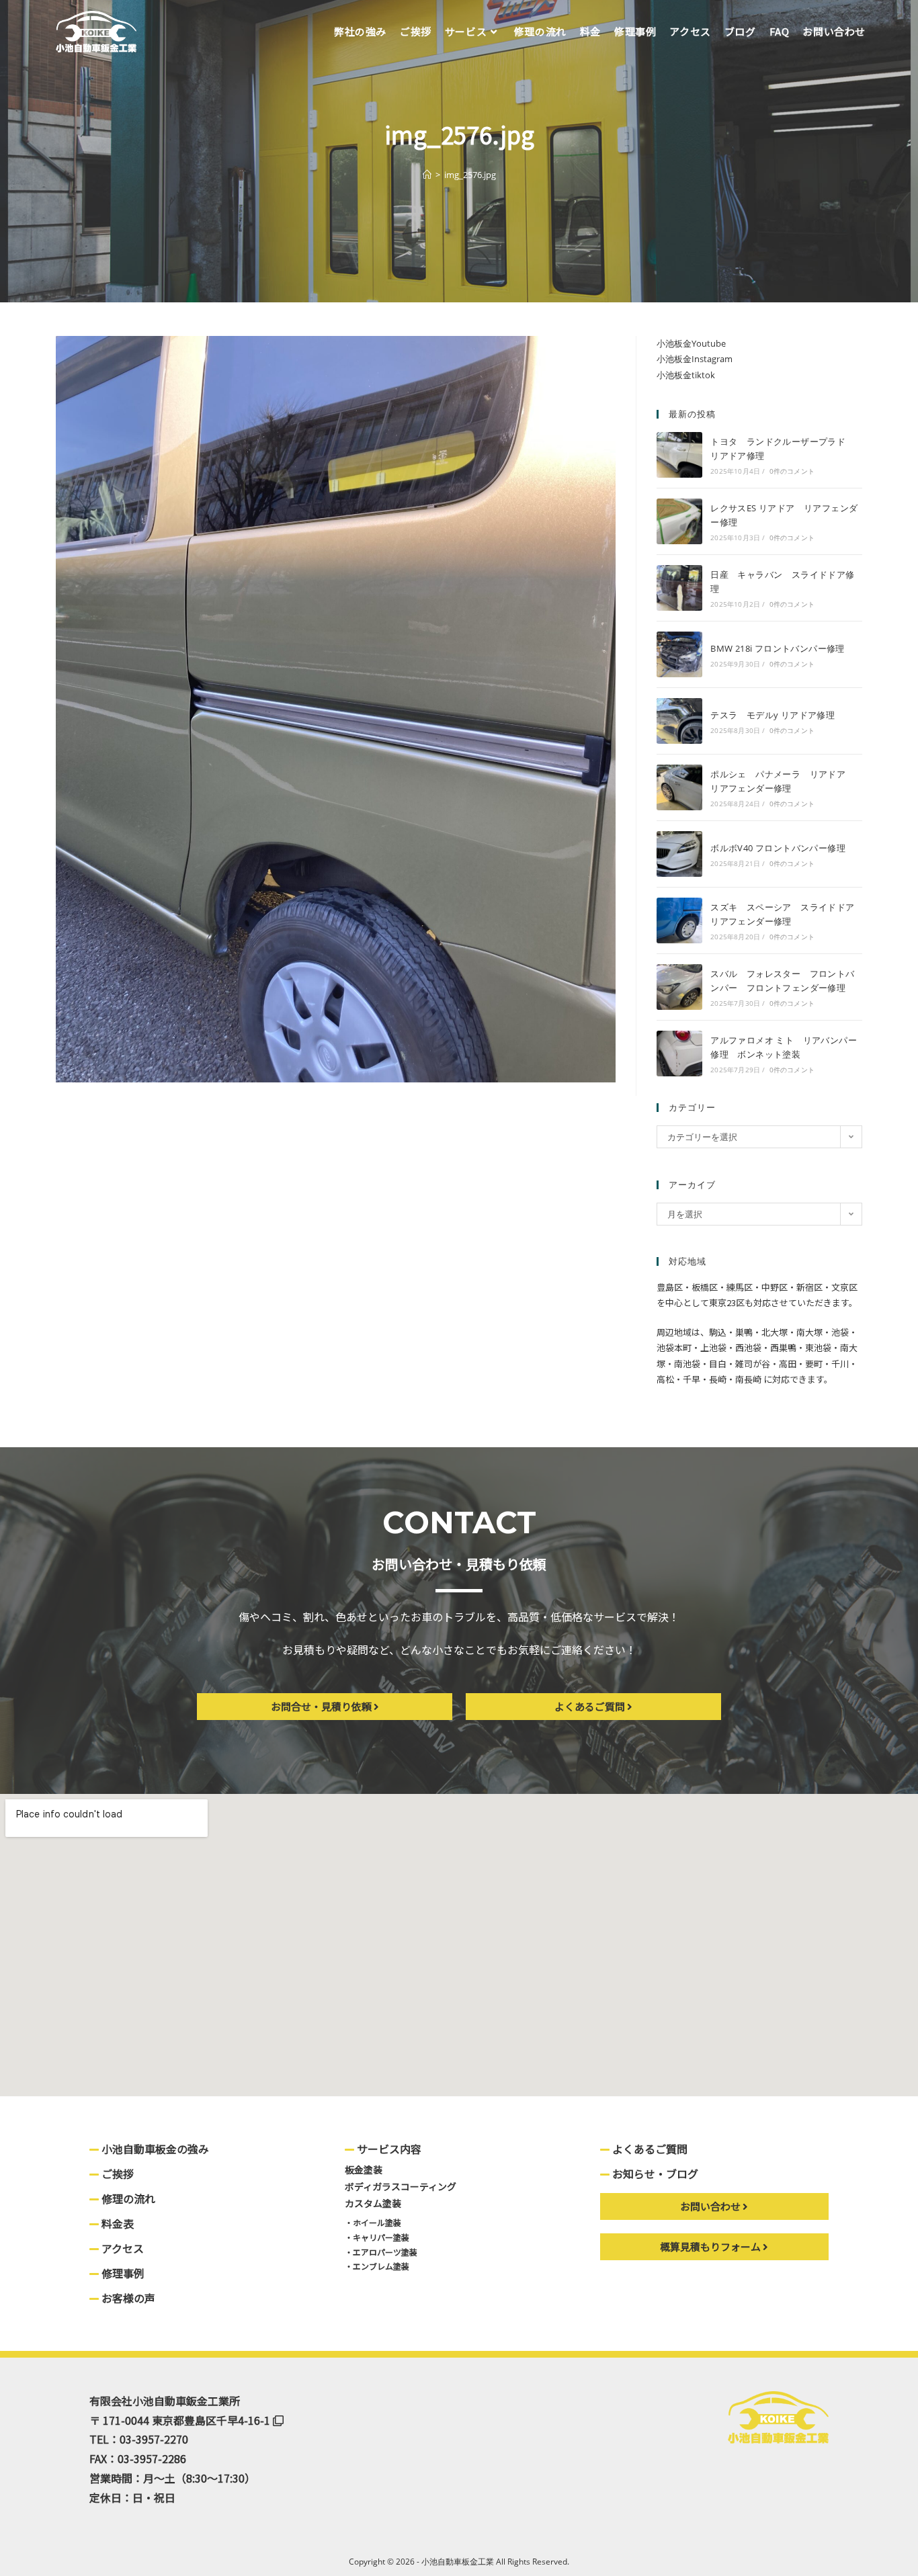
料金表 (116, 2223)
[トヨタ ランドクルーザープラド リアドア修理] (679, 455)
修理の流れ (127, 2198)
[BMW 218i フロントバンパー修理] (679, 654)
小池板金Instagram (695, 359)
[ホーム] (427, 175)
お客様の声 (127, 2298)
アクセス (121, 2248)
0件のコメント (792, 471)
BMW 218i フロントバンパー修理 (778, 648)
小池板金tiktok (686, 375)
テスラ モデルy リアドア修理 (773, 715)
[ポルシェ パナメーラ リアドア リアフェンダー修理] (679, 787)
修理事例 (122, 2273)
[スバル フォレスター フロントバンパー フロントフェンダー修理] (679, 987)
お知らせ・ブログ (654, 2174)
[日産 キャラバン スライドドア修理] (679, 588)
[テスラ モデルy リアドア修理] (679, 721)
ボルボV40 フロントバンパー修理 (778, 848)
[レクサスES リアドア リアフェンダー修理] (679, 521)
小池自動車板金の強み (154, 2149)
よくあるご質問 (649, 2149)
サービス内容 (388, 2149)
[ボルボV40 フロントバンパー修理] (679, 854)
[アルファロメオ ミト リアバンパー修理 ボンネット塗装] (679, 1054)
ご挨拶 (116, 2174)
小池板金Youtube (691, 343)
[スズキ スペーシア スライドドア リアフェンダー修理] (679, 920)
